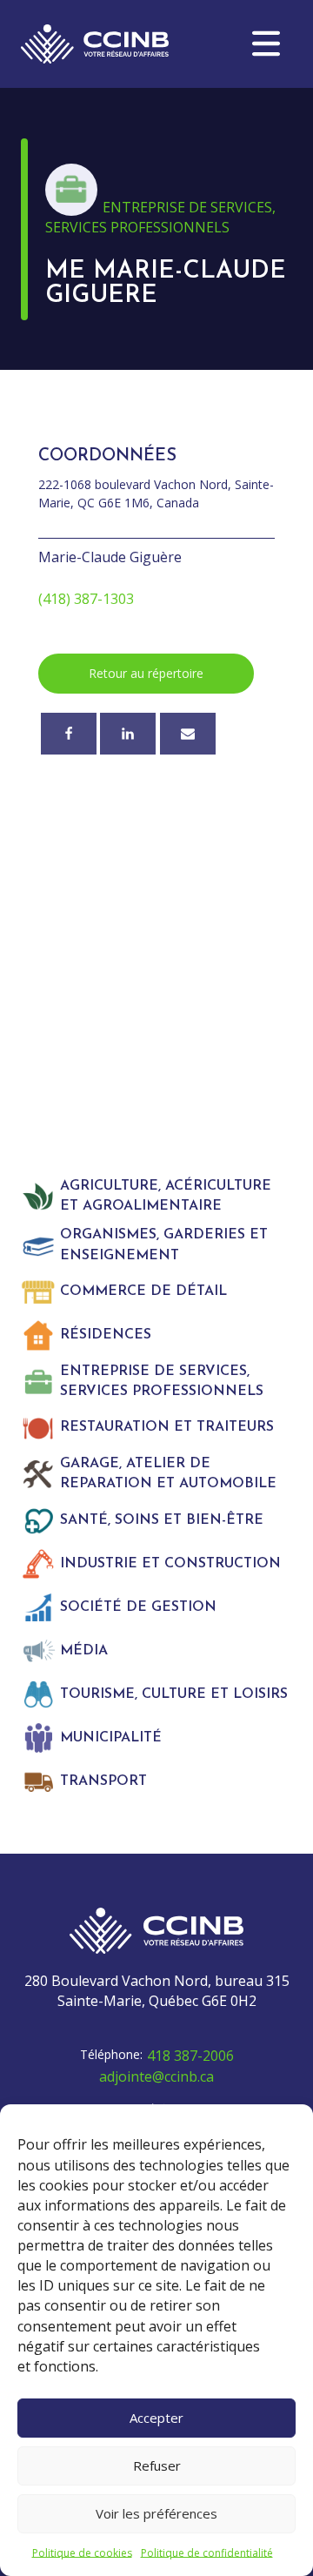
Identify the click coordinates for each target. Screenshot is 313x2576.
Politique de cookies (82, 2553)
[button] (266, 44)
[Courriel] (188, 734)
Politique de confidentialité (207, 2553)
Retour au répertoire (146, 673)
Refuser (157, 2465)
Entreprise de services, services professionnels (160, 217)
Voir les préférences (156, 2513)
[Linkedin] (128, 734)
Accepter (156, 2418)
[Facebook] (69, 734)
